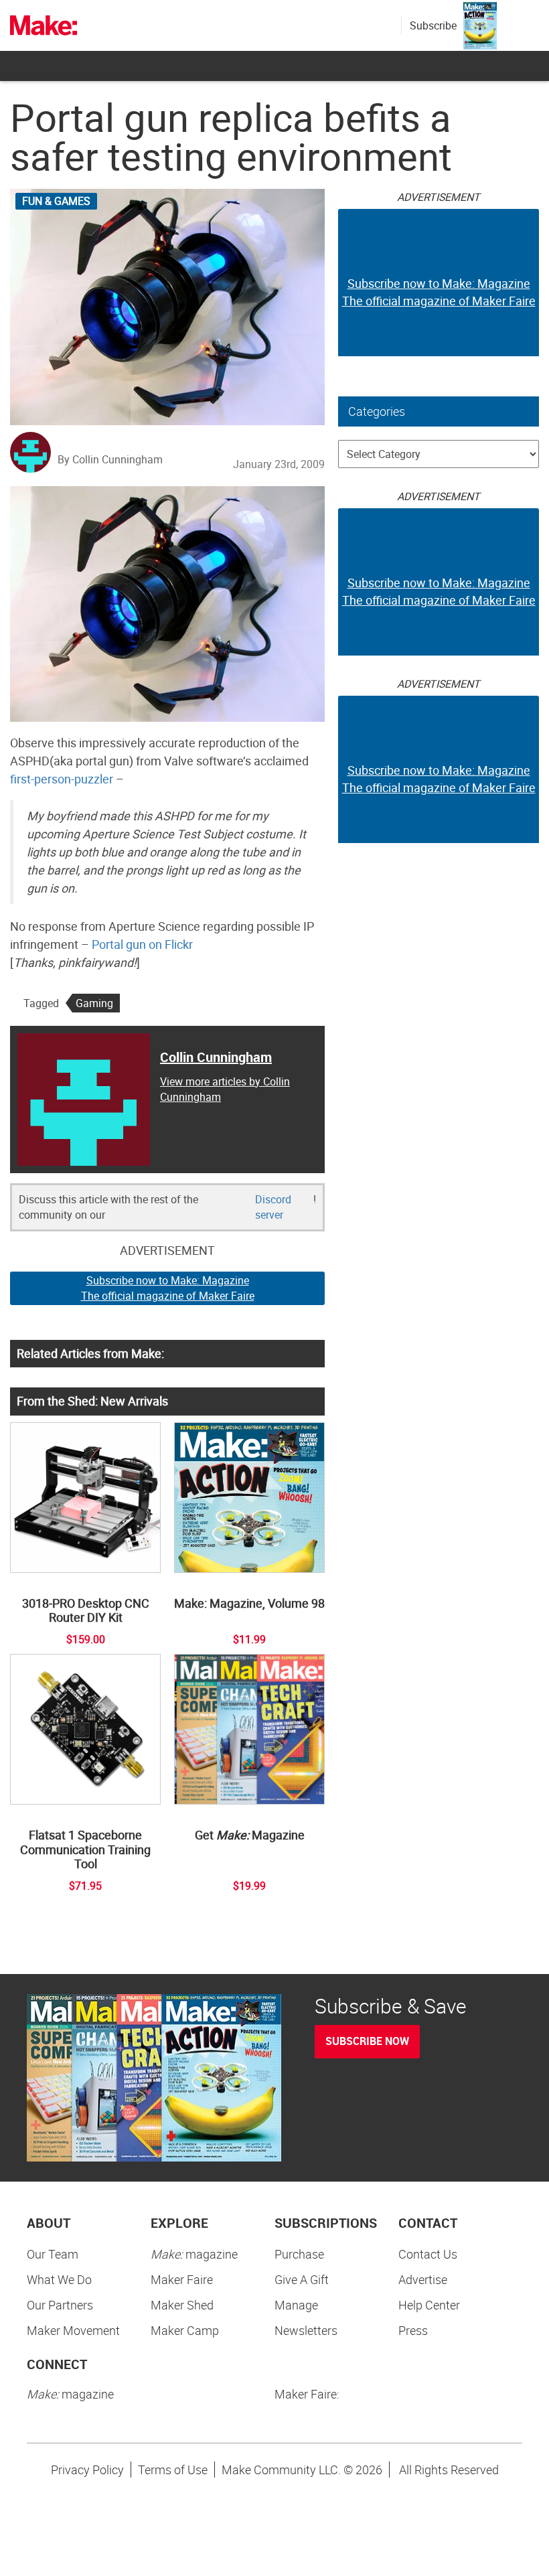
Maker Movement (73, 2330)
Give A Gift (302, 2279)
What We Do (59, 2279)
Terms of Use (173, 2470)
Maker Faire (182, 2279)
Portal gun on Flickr (142, 944)
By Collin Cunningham (110, 459)
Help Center (429, 2305)
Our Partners (60, 2305)
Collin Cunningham (216, 1057)
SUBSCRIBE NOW (367, 2041)
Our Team (53, 2254)
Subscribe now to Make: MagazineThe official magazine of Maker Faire (168, 1288)
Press (413, 2330)
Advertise (423, 2279)
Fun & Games (56, 201)
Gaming (94, 1003)
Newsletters (306, 2330)
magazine (194, 2254)
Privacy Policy (87, 2470)
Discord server (273, 1207)
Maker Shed (182, 2305)
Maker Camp (185, 2330)
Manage (296, 2305)
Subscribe (433, 25)
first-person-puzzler (62, 779)
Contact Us (428, 2254)
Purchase (299, 2254)
